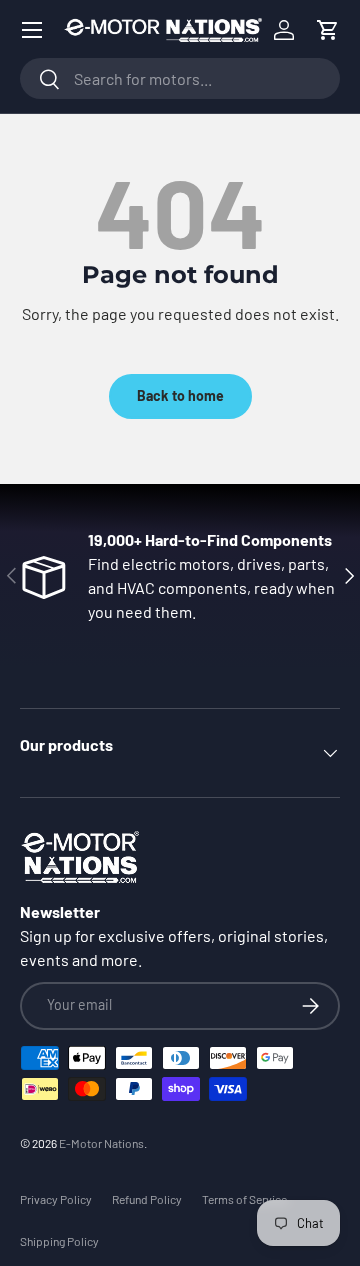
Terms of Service (244, 1199)
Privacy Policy (56, 1199)
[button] (328, 30)
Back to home (180, 395)
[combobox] (180, 78)
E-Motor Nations (101, 1143)
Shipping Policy (59, 1241)
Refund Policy (147, 1199)
